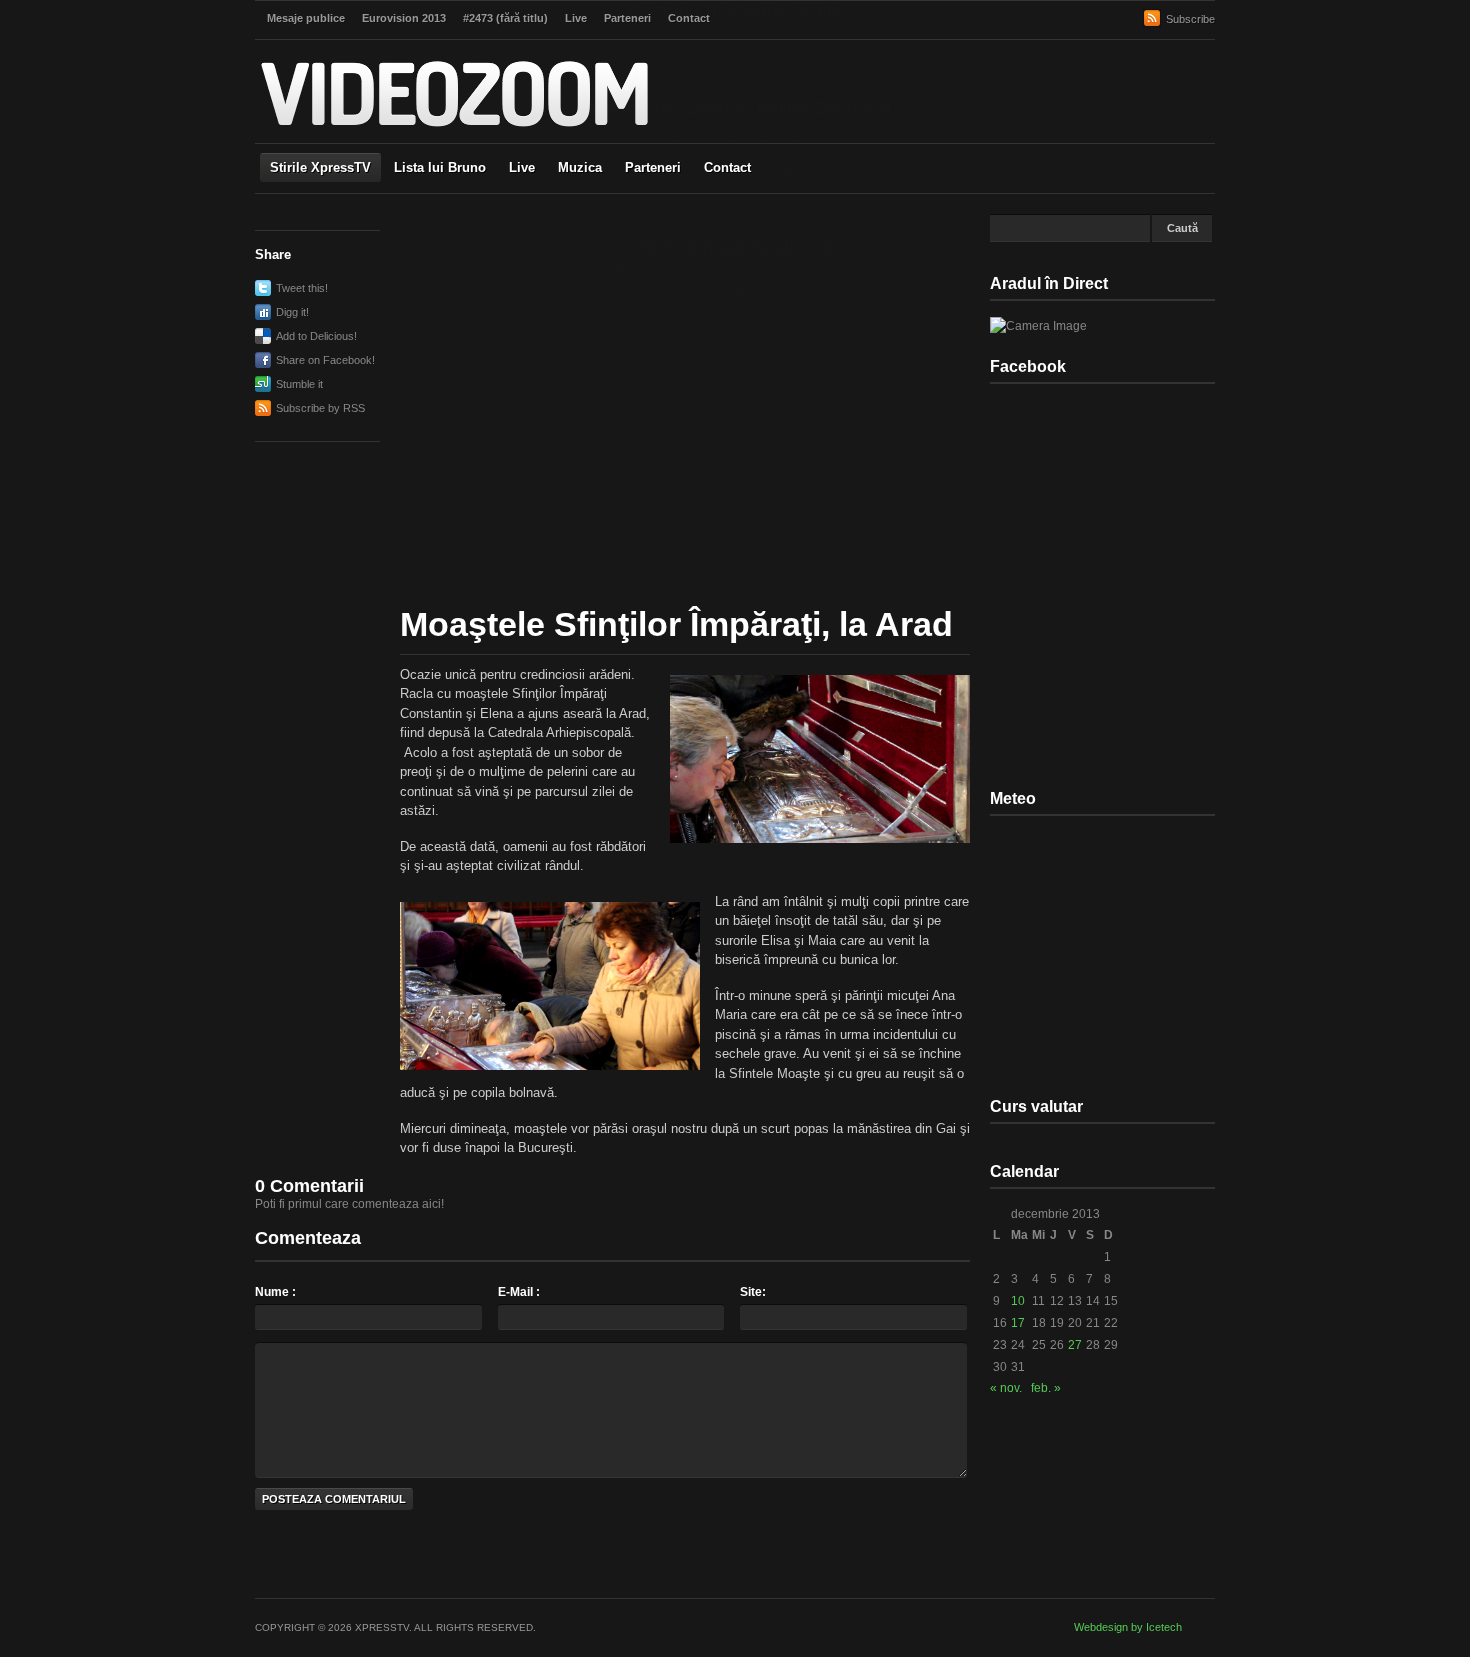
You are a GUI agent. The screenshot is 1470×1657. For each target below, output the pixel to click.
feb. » (1046, 1388)
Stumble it (299, 384)
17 (1018, 1323)
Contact (727, 167)
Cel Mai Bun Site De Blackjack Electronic (735, 294)
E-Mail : (519, 1292)
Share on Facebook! (325, 360)
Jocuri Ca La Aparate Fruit (405, 60)
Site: (753, 1292)
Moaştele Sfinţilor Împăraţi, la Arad (676, 624)
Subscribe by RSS (320, 408)
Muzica (580, 167)
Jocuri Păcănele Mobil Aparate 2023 (735, 322)
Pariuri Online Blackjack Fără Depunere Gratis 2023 (500, 46)
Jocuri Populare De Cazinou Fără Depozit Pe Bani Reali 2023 (735, 266)
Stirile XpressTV (320, 167)
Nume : (275, 1292)
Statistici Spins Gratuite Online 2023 (735, 143)
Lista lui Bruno (440, 167)
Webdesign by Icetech (1128, 1627)
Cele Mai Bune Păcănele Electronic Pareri (478, 74)
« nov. (1006, 1388)
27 (1075, 1345)
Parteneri (653, 167)
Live (522, 167)
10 (1018, 1301)
